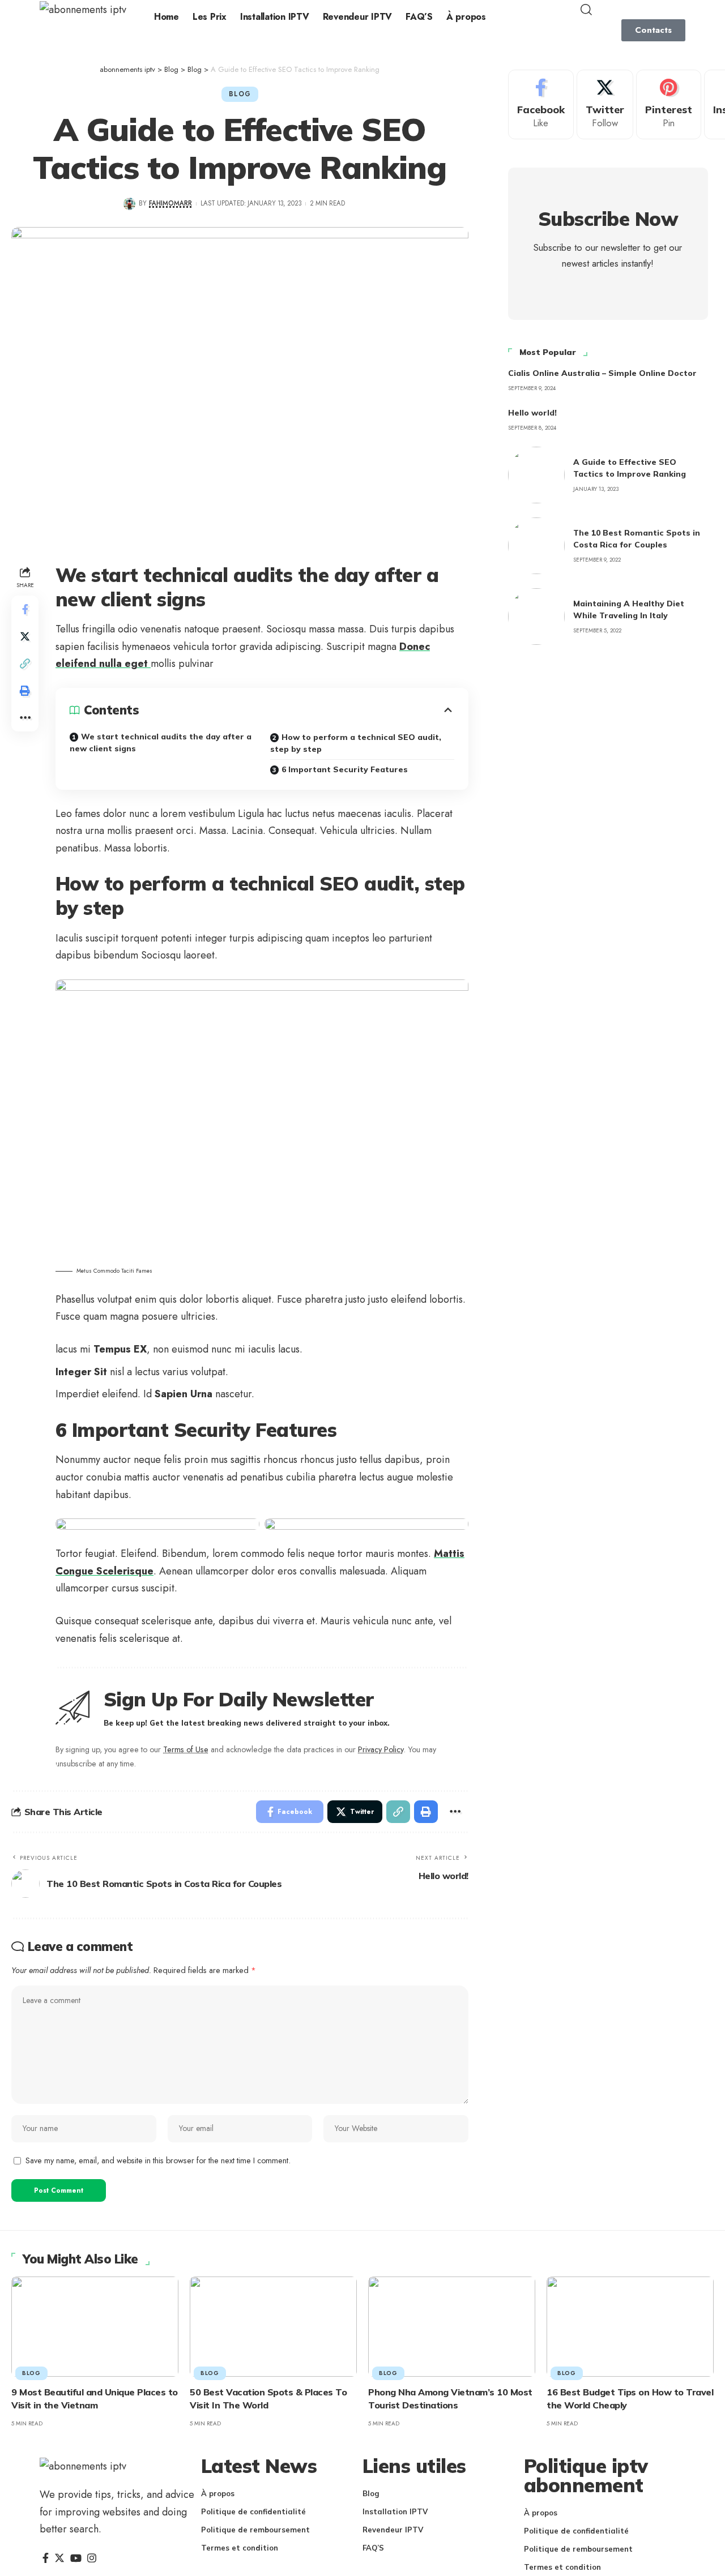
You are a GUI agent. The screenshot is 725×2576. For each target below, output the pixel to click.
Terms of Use (186, 1749)
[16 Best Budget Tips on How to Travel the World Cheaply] (630, 2327)
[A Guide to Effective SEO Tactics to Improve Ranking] (536, 475)
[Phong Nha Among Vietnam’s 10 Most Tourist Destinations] (452, 2327)
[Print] (25, 691)
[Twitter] (605, 104)
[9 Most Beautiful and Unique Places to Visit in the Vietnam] (95, 2327)
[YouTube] (76, 2558)
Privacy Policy (381, 1749)
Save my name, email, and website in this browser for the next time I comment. (158, 2160)
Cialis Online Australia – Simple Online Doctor (602, 373)
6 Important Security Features (345, 769)
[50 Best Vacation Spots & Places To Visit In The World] (273, 2327)
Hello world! (532, 413)
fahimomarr (170, 203)
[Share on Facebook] (25, 610)
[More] (25, 718)
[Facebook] (541, 104)
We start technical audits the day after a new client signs (161, 743)
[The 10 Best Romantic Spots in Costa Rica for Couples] (536, 546)
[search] (632, 10)
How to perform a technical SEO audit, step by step (356, 743)
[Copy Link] (25, 664)
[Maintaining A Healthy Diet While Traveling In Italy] (536, 617)
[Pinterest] (669, 104)
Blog (240, 94)
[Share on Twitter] (25, 637)
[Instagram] (92, 2558)
